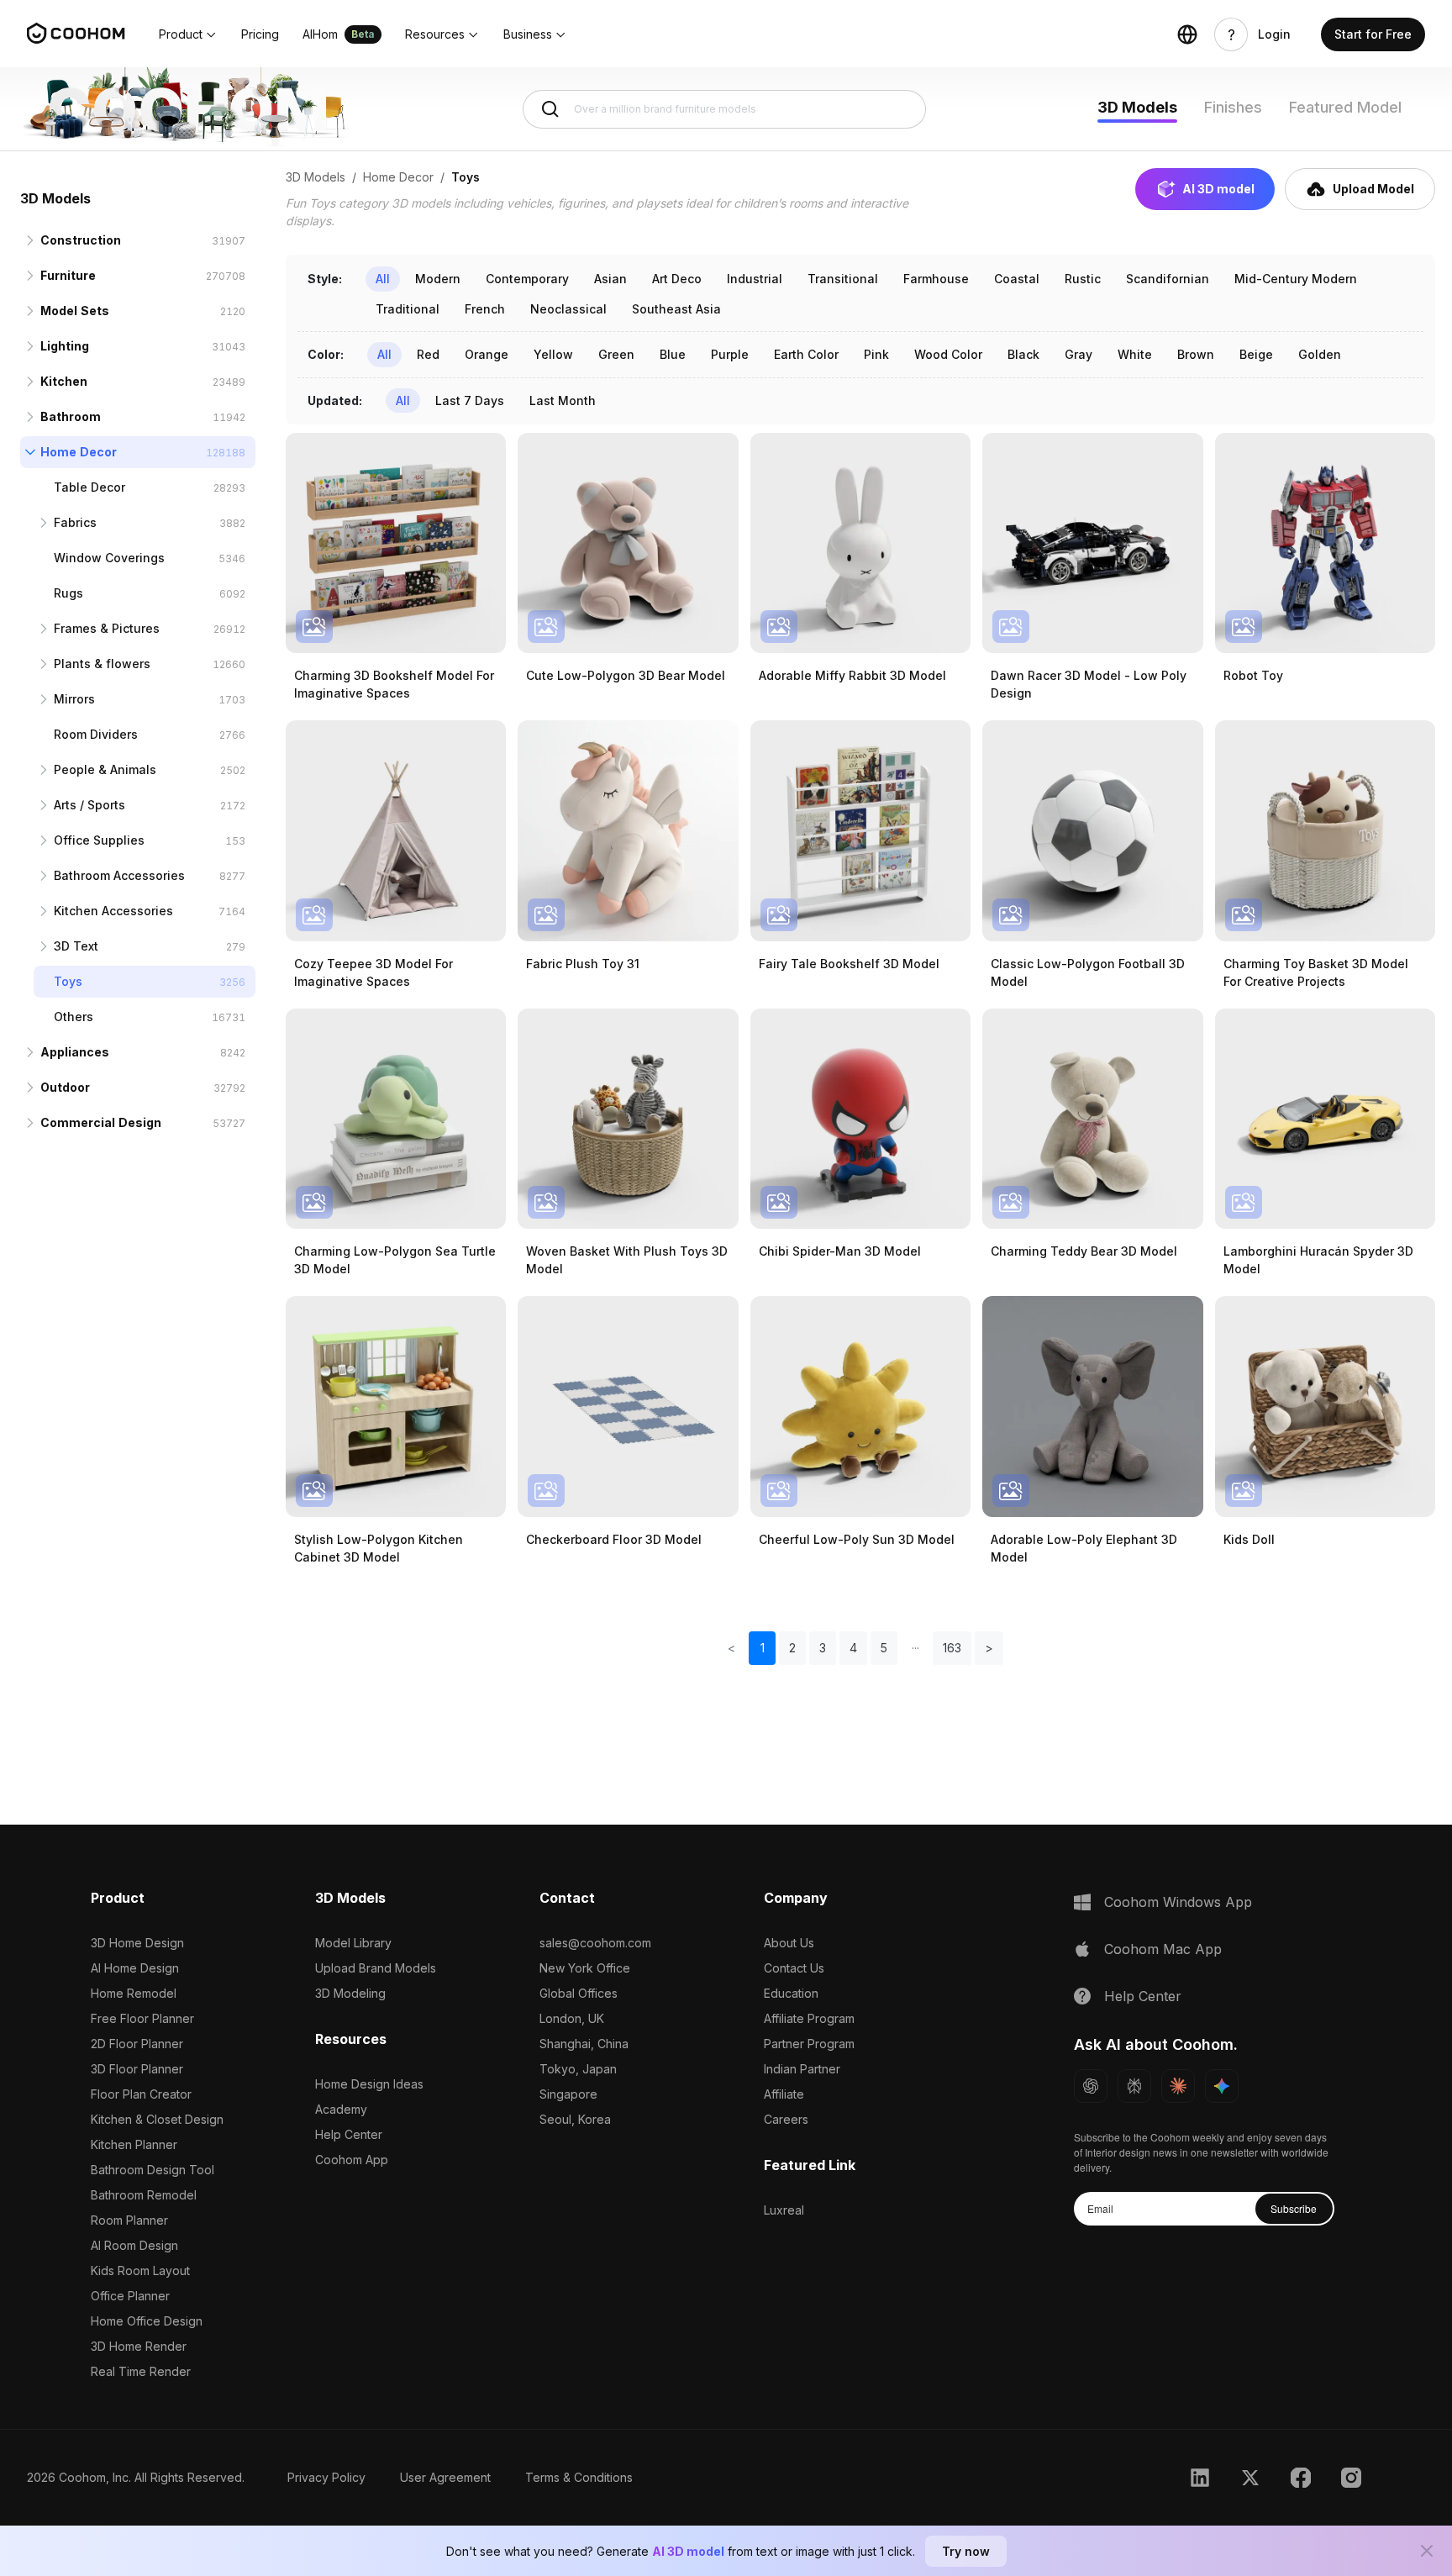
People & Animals (105, 769)
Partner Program (809, 2044)
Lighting (65, 346)
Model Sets (75, 311)
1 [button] (763, 1648)
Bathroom (71, 416)
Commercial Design (101, 1122)
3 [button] (823, 1648)
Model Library (353, 1943)
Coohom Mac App (1163, 1949)
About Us (789, 1943)
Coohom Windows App (1178, 1902)
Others (74, 1017)
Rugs (68, 593)
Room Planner (129, 2220)
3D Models (1137, 107)
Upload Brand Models (376, 1968)
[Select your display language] (1187, 34)
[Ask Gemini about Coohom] (1222, 2086)
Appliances (75, 1052)
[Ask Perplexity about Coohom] (1134, 2086)
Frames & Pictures (107, 628)
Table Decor (89, 487)
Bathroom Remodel (144, 2195)
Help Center (349, 2134)
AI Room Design (134, 2245)
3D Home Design (137, 1943)
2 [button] (792, 1648)
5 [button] (884, 1648)
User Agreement (445, 2477)
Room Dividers (96, 734)
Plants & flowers (102, 664)
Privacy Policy (326, 2477)
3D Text (76, 946)
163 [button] (952, 1648)
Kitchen (64, 381)
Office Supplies (99, 840)
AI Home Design (135, 1968)
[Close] (1427, 2551)
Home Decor (79, 452)
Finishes (1233, 107)
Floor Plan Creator (141, 2094)
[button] (188, 34)
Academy (341, 2109)
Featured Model (1345, 107)
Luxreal (784, 2210)
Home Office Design (147, 2321)
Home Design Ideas (369, 2084)
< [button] (731, 1648)
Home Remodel (134, 1993)
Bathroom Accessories (119, 875)
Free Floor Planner (142, 2018)
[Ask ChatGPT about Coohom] (1091, 2086)
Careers (786, 2119)
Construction (81, 240)
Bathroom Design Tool (153, 2170)
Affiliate (784, 2094)
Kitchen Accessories (113, 911)
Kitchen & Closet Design (157, 2119)
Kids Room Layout (140, 2270)
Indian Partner (802, 2069)
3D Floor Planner (137, 2069)
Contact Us (794, 1968)
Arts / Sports (89, 805)
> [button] (989, 1648)
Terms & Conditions (579, 2477)
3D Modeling (350, 1993)
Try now (966, 2551)
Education (791, 1993)
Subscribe (1294, 2208)
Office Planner (130, 2296)
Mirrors (74, 699)
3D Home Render (139, 2346)
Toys (68, 981)
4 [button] (853, 1648)
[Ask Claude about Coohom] (1178, 2086)
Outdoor (65, 1087)
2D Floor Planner (137, 2044)
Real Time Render (141, 2371)
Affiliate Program (809, 2018)
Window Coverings (109, 558)
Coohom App (352, 2160)
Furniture (68, 275)
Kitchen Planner (134, 2144)
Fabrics (75, 522)
